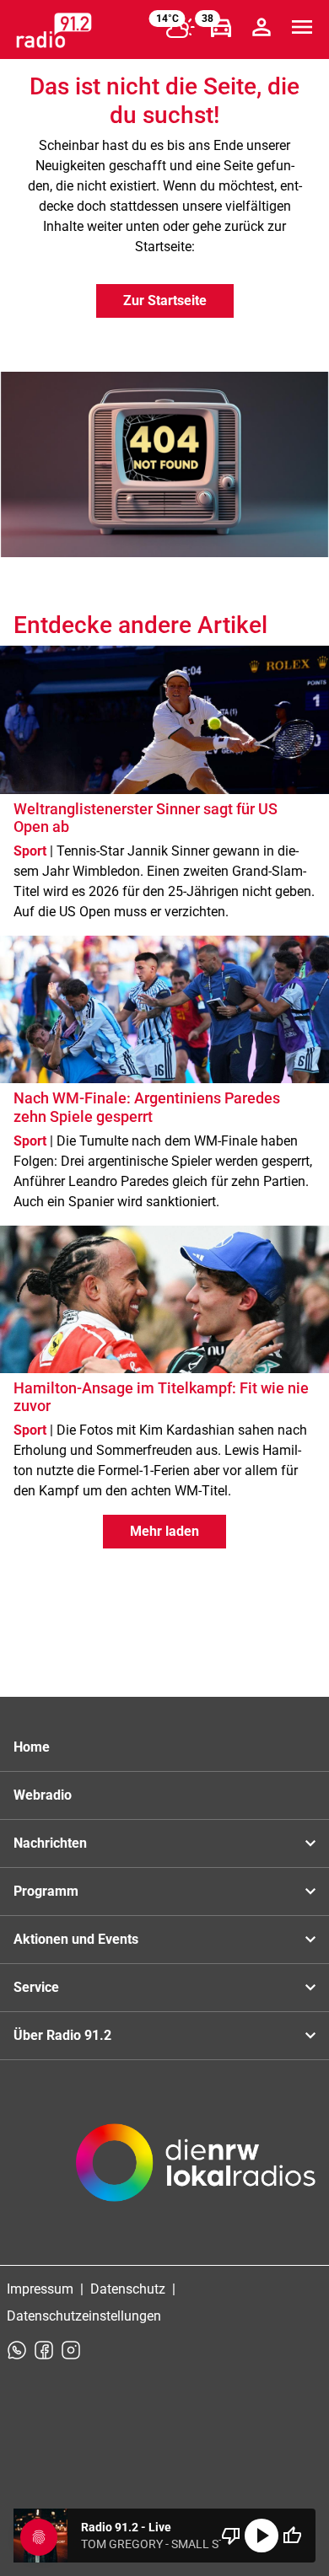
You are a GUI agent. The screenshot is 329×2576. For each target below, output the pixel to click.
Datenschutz (128, 2289)
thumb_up (292, 2536)
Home (32, 1747)
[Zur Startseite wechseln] (54, 30)
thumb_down (231, 2536)
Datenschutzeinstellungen (84, 2316)
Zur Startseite (165, 301)
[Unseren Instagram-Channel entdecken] (71, 2350)
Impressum (40, 2289)
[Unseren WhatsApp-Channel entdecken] (17, 2350)
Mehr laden (164, 1531)
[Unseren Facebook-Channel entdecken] (44, 2350)
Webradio (43, 1795)
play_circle (262, 2536)
